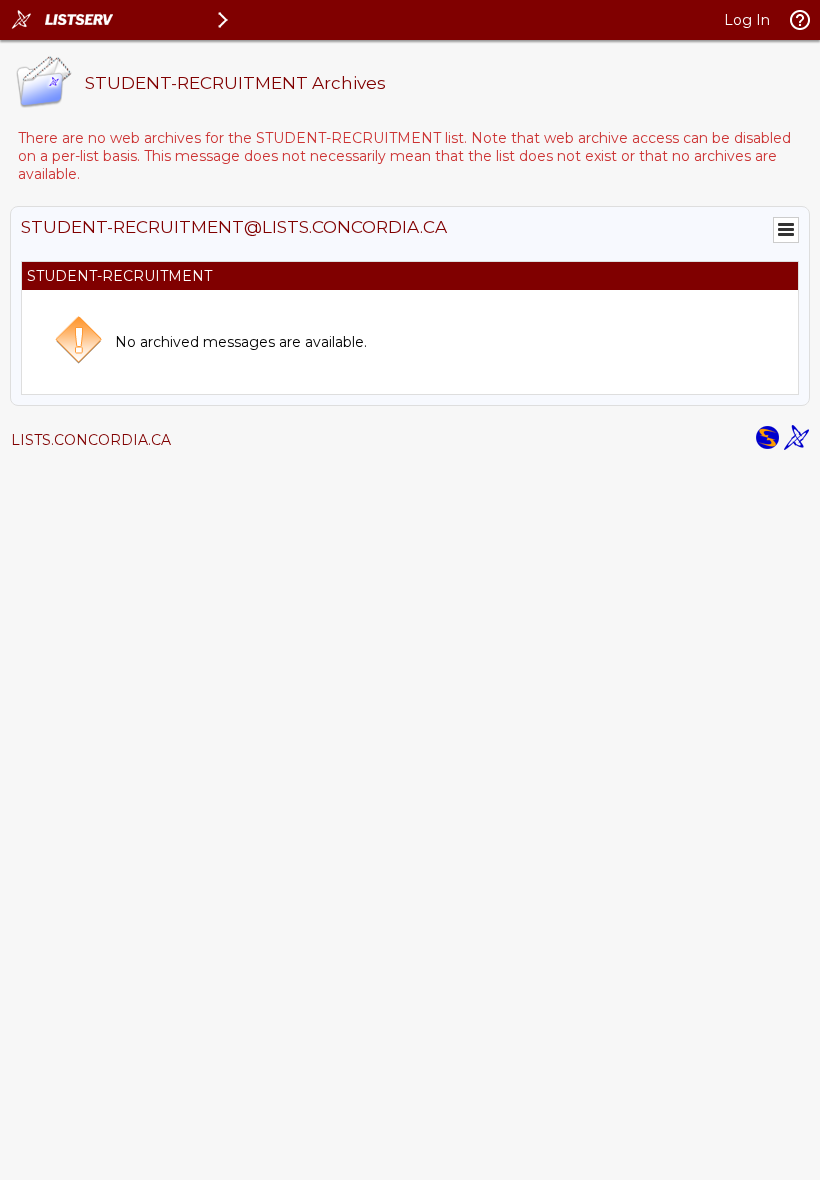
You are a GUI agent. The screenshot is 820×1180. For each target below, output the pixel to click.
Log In (747, 20)
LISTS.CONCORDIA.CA (91, 440)
